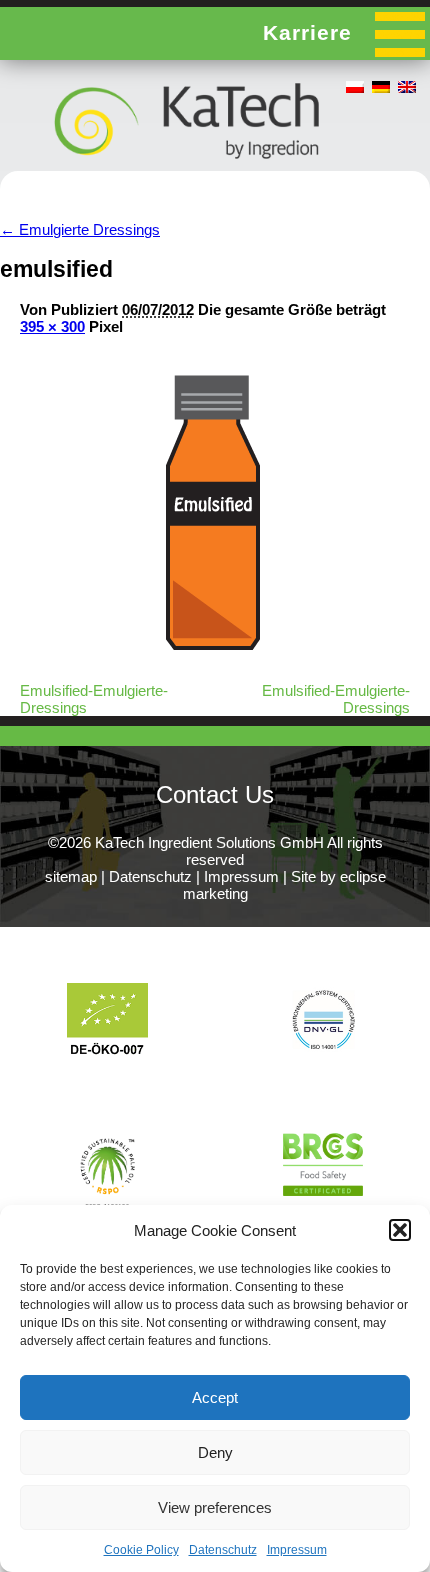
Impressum (297, 1550)
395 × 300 (52, 326)
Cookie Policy (141, 1550)
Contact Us (215, 794)
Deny (215, 1452)
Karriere (307, 32)
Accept (215, 1397)
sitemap (71, 876)
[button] (400, 1230)
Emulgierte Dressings (80, 229)
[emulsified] (217, 654)
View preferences (215, 1507)
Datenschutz (223, 1550)
